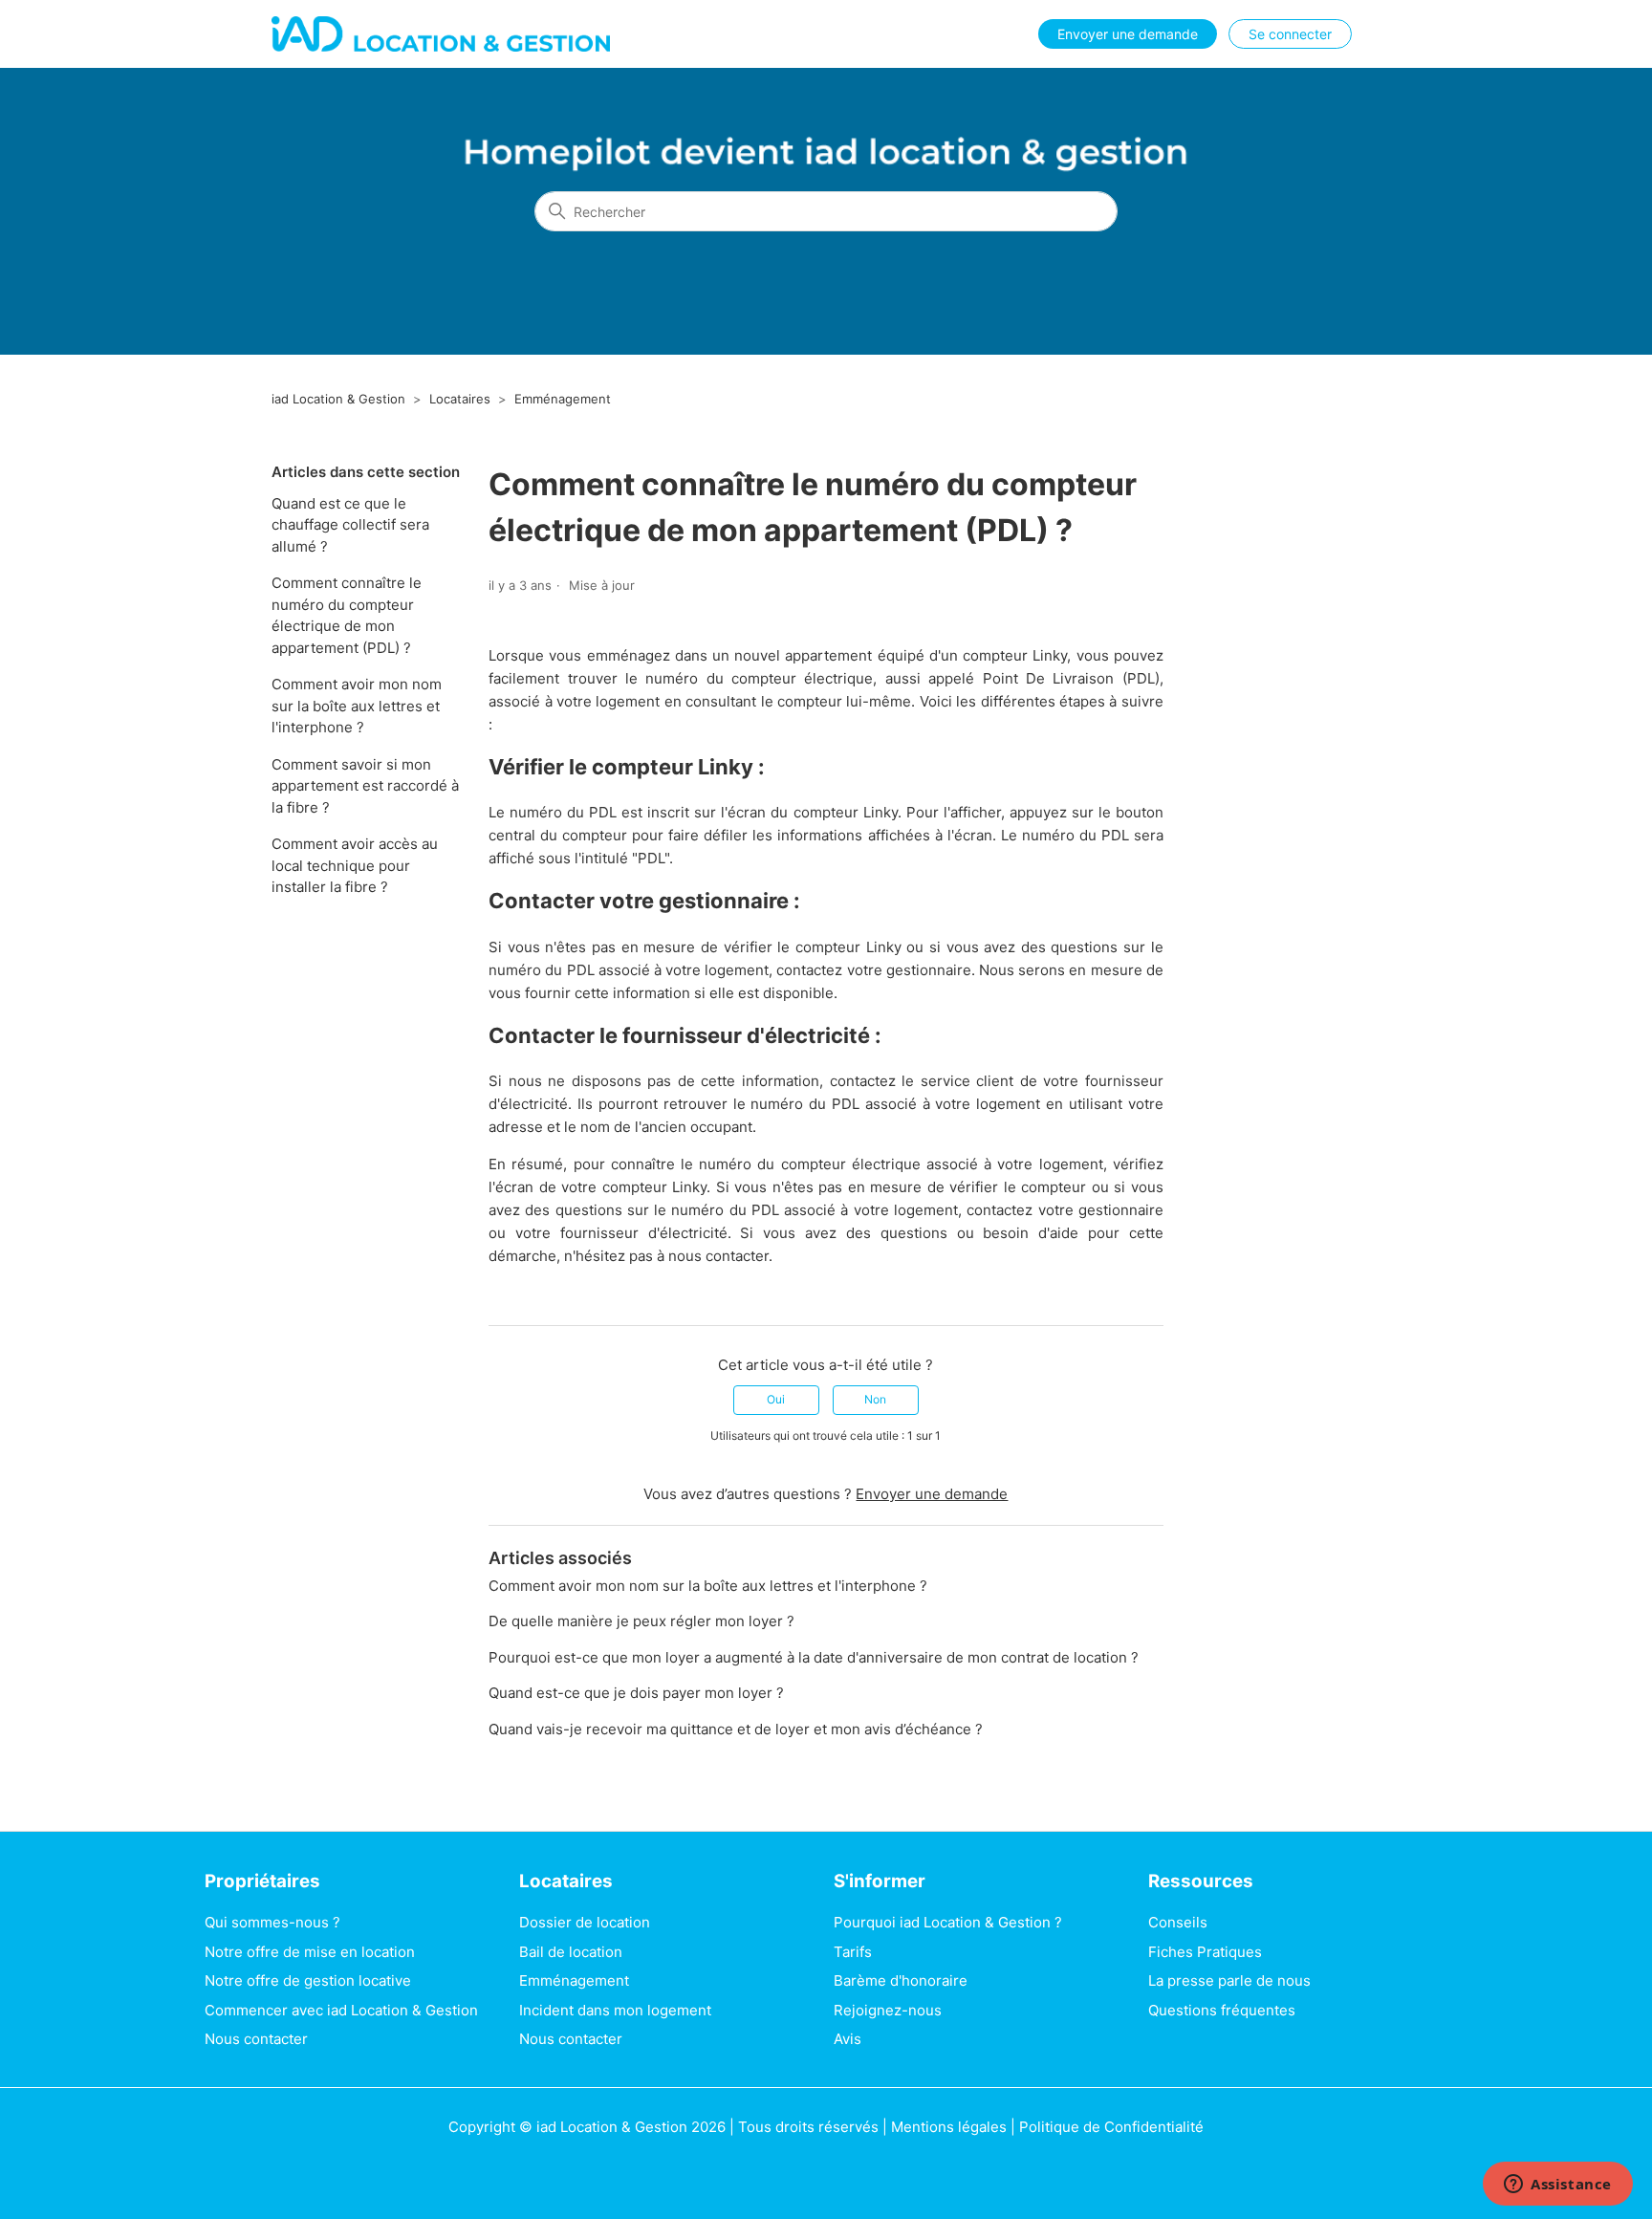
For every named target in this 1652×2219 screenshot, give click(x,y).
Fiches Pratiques (1205, 1952)
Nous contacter (256, 2039)
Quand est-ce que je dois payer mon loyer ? (636, 1693)
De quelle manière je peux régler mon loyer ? (641, 1621)
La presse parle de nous (1229, 1980)
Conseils (1178, 1922)
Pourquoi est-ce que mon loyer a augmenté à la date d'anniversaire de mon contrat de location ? (814, 1657)
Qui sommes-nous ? (272, 1922)
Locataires (460, 399)
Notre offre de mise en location (310, 1952)
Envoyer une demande (1128, 34)
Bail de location (571, 1952)
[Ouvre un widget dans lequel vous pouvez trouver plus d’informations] (1558, 2186)
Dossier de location (585, 1922)
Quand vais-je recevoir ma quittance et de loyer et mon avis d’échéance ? (736, 1729)
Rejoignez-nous (888, 2010)
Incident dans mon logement (615, 2010)
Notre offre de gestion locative (308, 1980)
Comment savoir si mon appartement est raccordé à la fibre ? (365, 786)
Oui (776, 1399)
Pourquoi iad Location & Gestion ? (948, 1922)
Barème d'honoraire (901, 1980)
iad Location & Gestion (338, 399)
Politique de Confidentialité (1111, 2127)
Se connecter (1290, 34)
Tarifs (853, 1952)
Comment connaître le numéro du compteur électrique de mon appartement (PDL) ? (347, 615)
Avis (848, 2039)
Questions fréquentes (1222, 2010)
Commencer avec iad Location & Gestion (341, 2010)
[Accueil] (441, 34)
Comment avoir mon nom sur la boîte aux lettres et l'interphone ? (357, 706)
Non (875, 1399)
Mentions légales (949, 2127)
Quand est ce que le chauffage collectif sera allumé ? (350, 525)
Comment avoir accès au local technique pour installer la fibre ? (355, 865)
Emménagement (563, 399)
